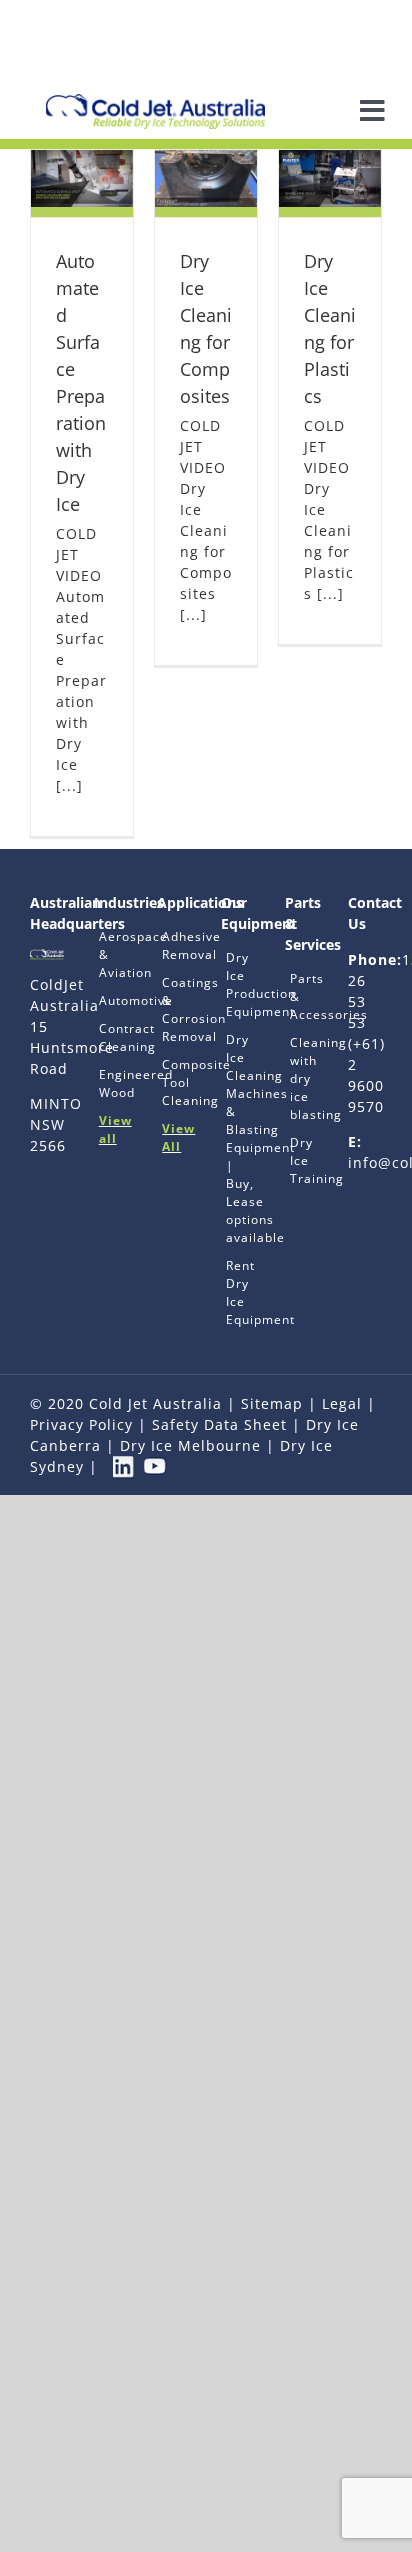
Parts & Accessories (302, 996)
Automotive (111, 1000)
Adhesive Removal (174, 945)
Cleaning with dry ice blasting (302, 1078)
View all (111, 1129)
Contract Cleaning (111, 1037)
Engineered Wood (111, 1083)
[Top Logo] (155, 100)
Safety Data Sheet (219, 1424)
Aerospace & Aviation (111, 954)
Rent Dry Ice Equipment (238, 1292)
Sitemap (272, 1403)
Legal (342, 1403)
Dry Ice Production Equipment (238, 984)
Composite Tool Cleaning (174, 1082)
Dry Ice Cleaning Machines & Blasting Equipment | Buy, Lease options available (238, 1138)
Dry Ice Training (302, 1160)
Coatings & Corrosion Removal (174, 1009)
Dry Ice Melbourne (190, 1445)
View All (174, 1137)
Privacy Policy (81, 1424)
